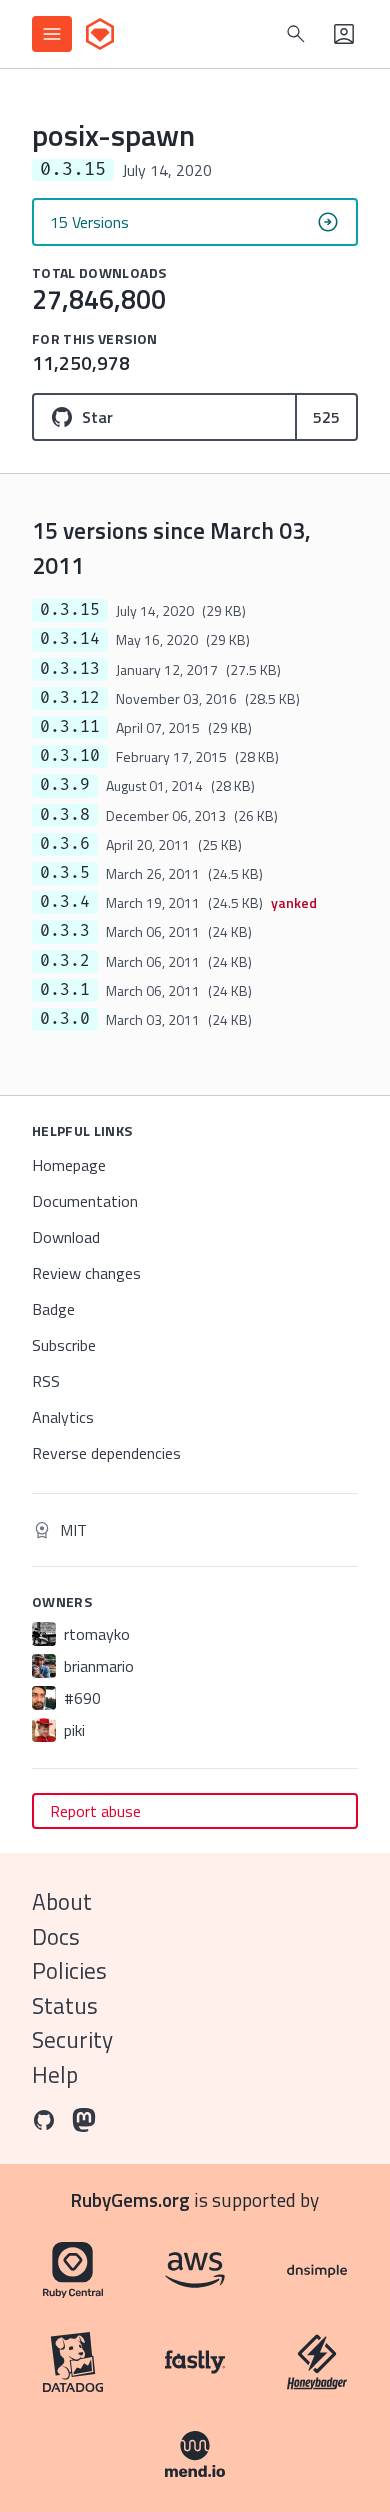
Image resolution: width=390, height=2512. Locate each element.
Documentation (85, 1201)
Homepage (69, 1165)
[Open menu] (52, 34)
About (62, 1901)
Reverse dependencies (106, 1453)
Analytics (63, 1417)
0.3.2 (65, 961)
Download (66, 1237)
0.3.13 (70, 669)
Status (65, 2005)
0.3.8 (65, 815)
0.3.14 (70, 639)
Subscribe (64, 1345)
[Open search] (296, 34)
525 (326, 417)
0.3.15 (70, 610)
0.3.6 (65, 844)
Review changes (86, 1273)
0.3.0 (65, 1019)
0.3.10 (70, 756)
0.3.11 (70, 727)
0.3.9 (65, 785)
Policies (69, 1970)
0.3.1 (65, 990)
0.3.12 (70, 698)
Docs (56, 1936)
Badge (53, 1309)
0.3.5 (65, 873)
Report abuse (95, 1811)
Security (72, 2039)
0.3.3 (65, 931)
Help (55, 2074)
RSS (46, 1381)
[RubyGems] (100, 34)
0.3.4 (65, 902)
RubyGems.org (130, 2199)
